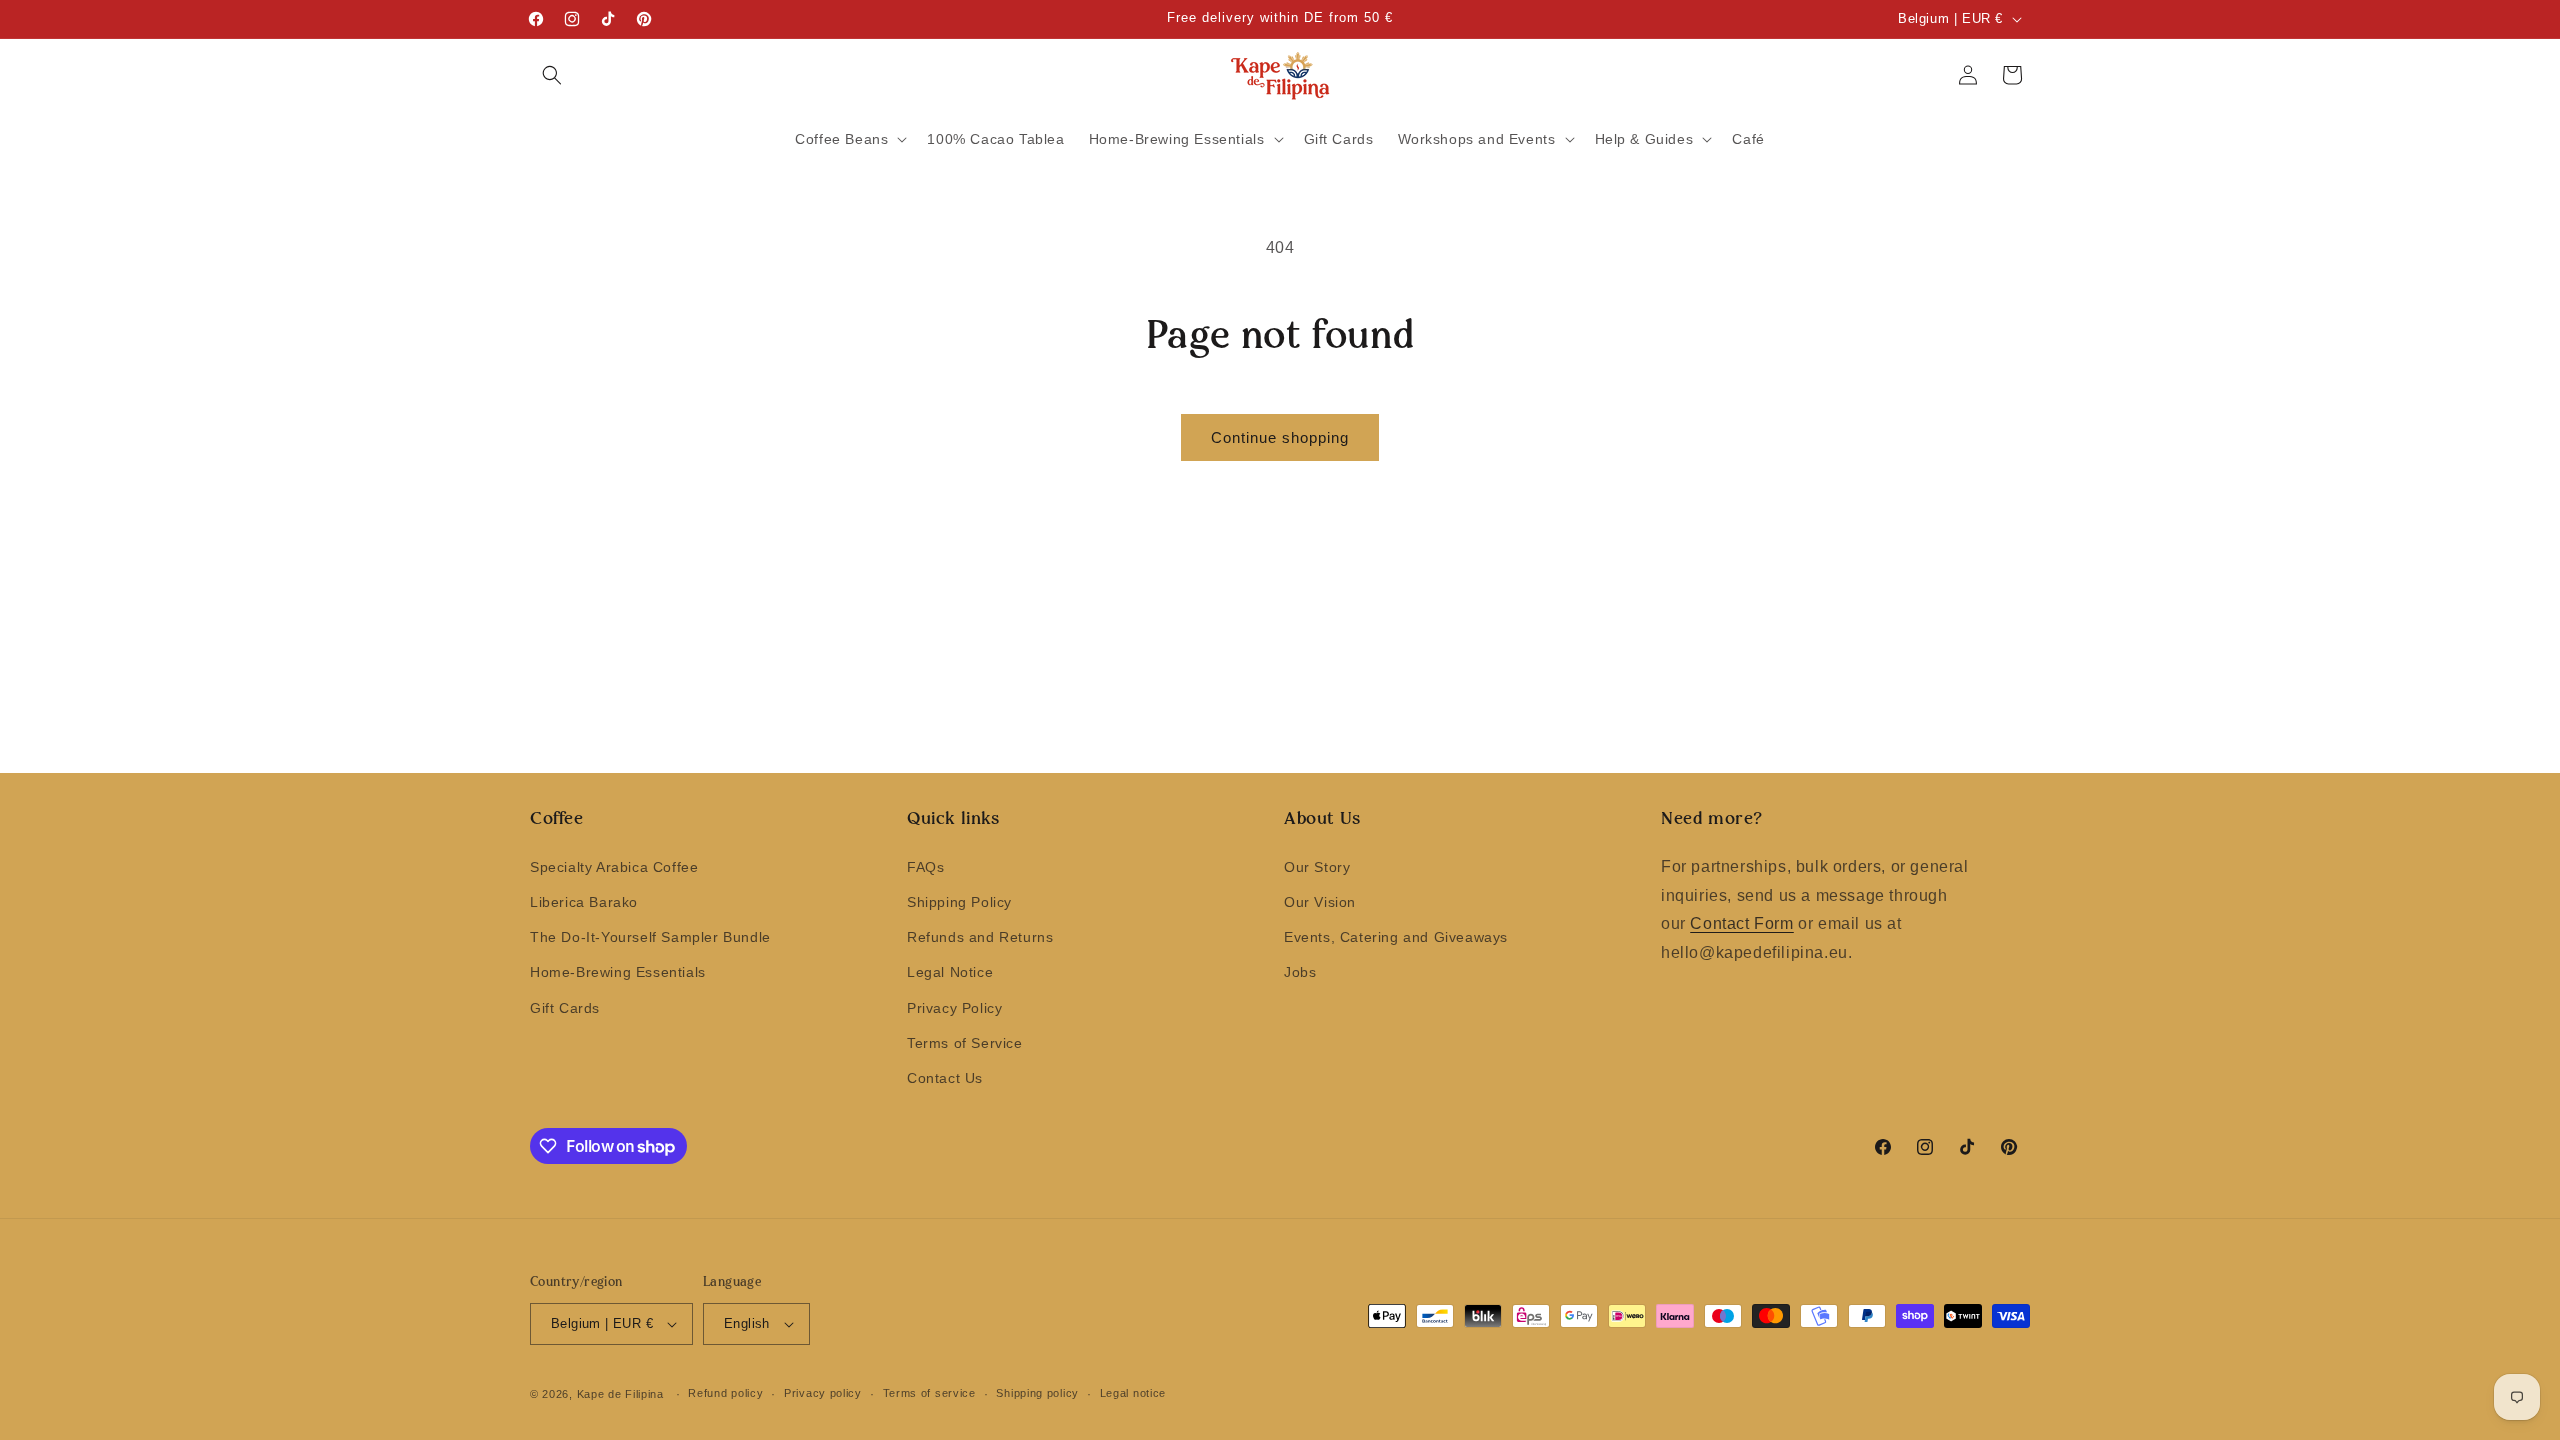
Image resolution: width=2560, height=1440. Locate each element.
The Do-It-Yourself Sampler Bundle (650, 937)
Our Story (1317, 867)
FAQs (925, 867)
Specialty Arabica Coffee (614, 867)
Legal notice (1133, 1393)
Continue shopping (1280, 437)
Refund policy (725, 1393)
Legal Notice (950, 972)
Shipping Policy (959, 902)
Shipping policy (1037, 1393)
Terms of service (929, 1393)
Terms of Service (965, 1043)
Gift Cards (565, 1008)
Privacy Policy (954, 1008)
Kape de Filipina (620, 1394)
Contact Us (945, 1078)
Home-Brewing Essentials (618, 972)
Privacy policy (823, 1393)
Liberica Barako (584, 902)
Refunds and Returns (980, 937)
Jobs (1300, 972)
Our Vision (1320, 902)
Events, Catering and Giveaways (1396, 937)
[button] (552, 75)
